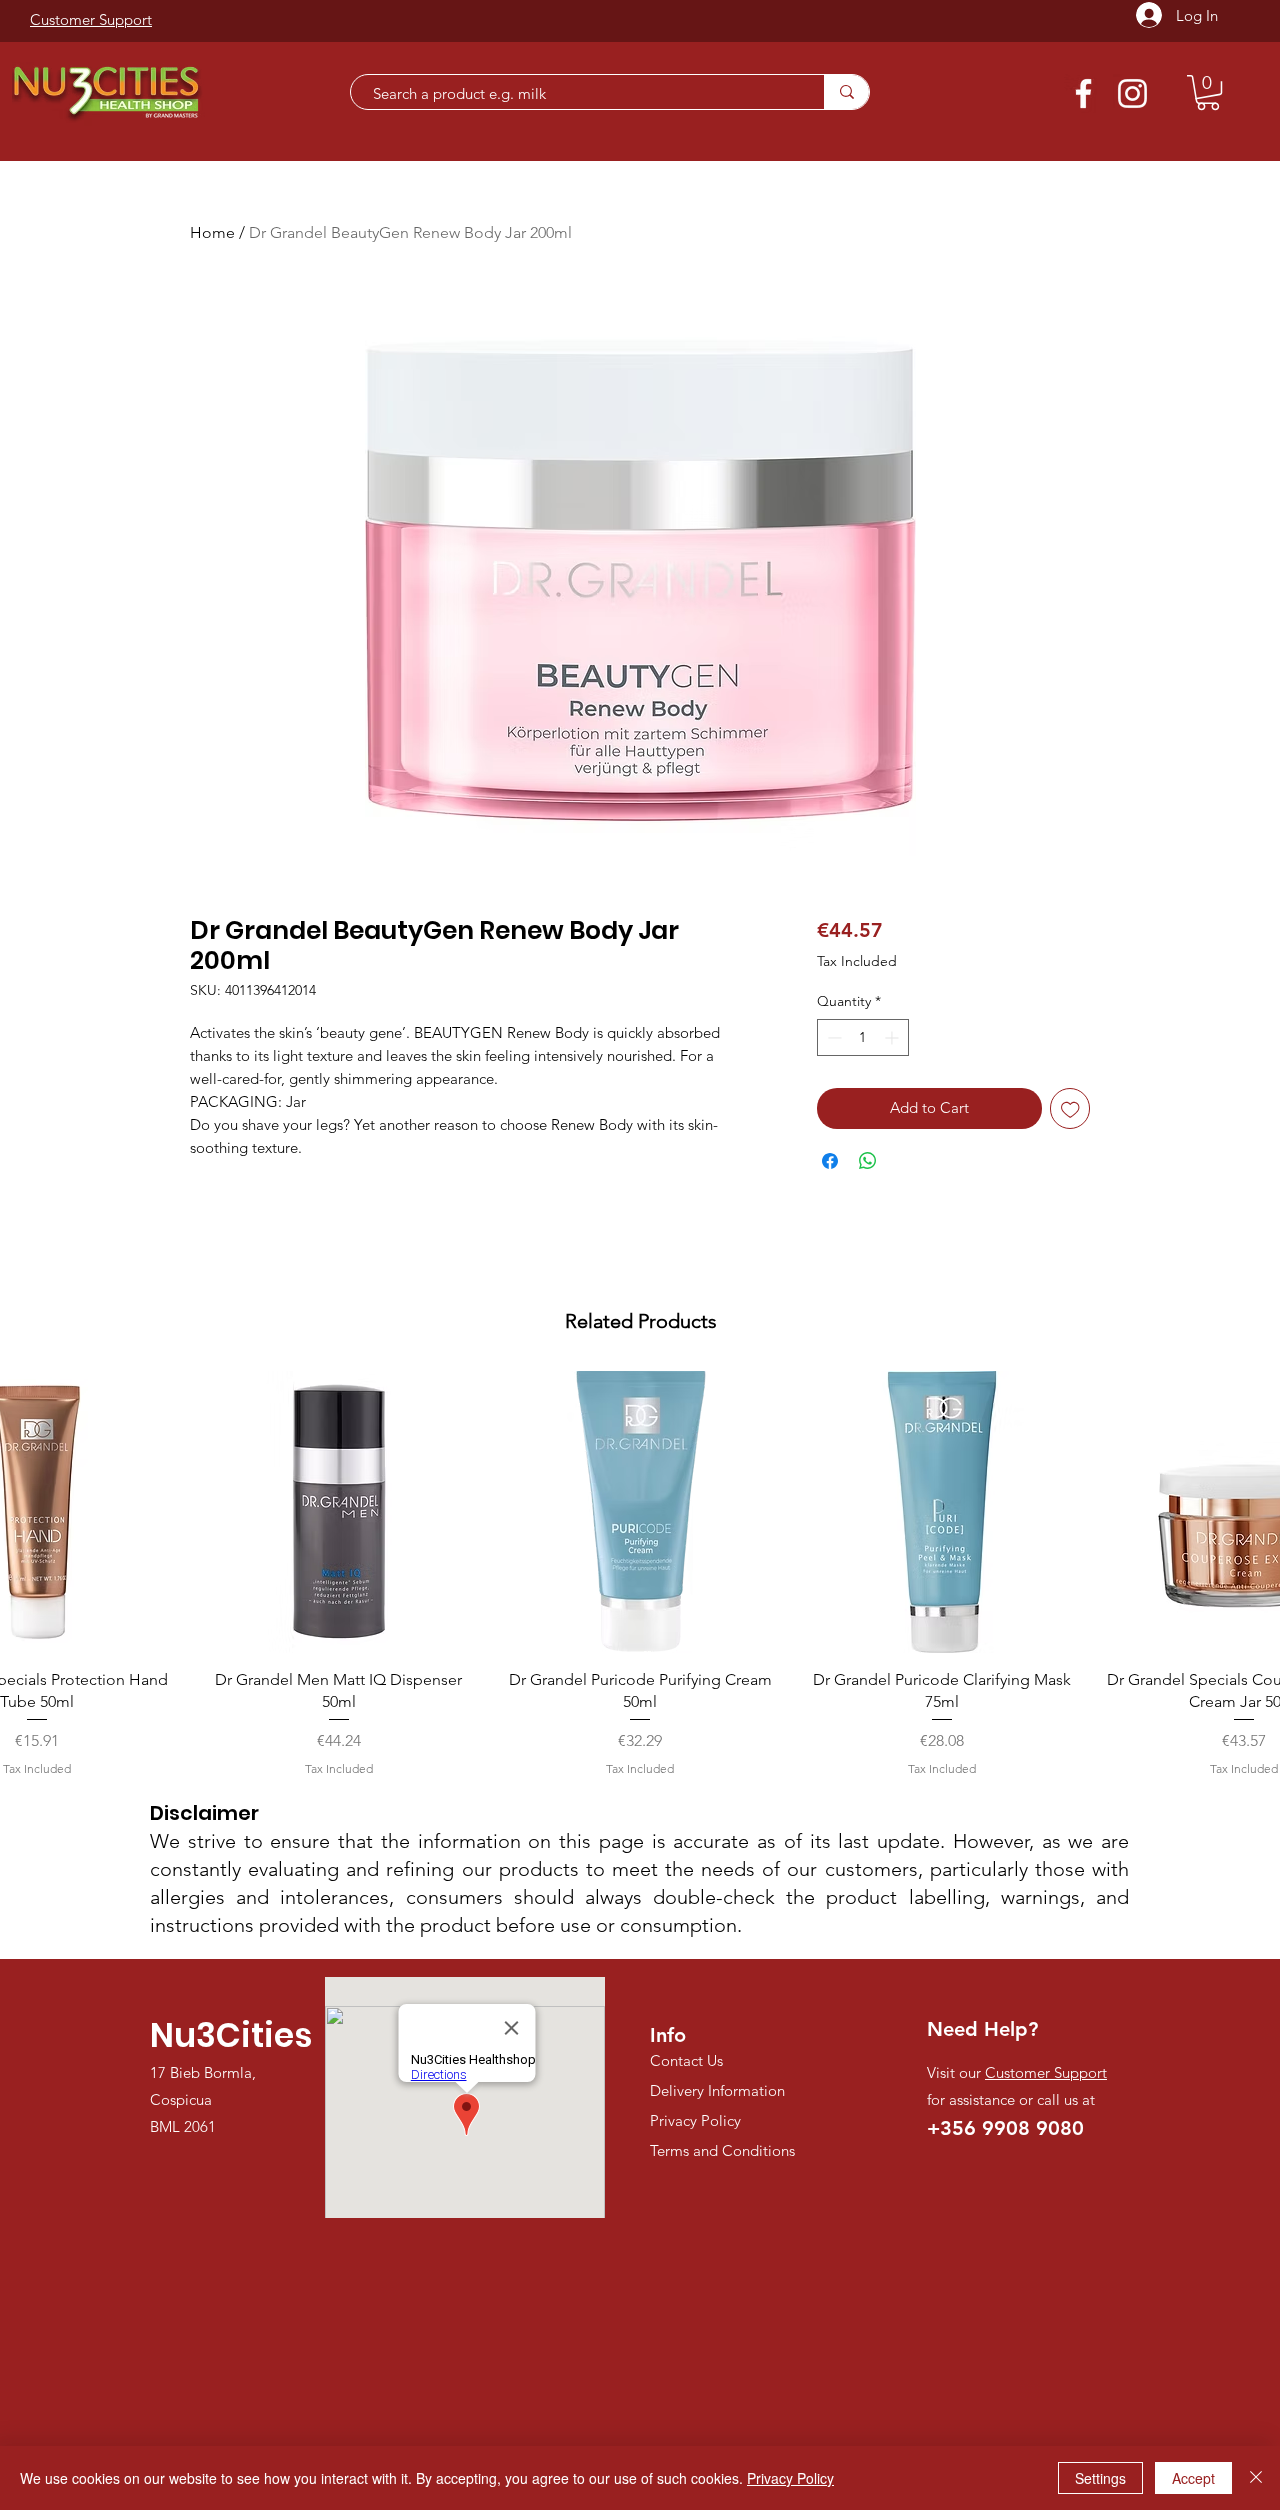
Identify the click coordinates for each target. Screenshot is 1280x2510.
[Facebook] (1083, 93)
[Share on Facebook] (830, 1161)
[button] (1208, 92)
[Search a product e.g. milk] (846, 92)
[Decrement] (832, 1037)
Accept (1193, 2478)
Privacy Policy (790, 2478)
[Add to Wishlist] (1070, 1108)
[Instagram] (1132, 93)
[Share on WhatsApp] (868, 1161)
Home (212, 232)
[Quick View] (339, 1512)
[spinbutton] (863, 1037)
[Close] (1256, 2478)
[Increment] (893, 1037)
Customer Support (1046, 2072)
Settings (1100, 2478)
